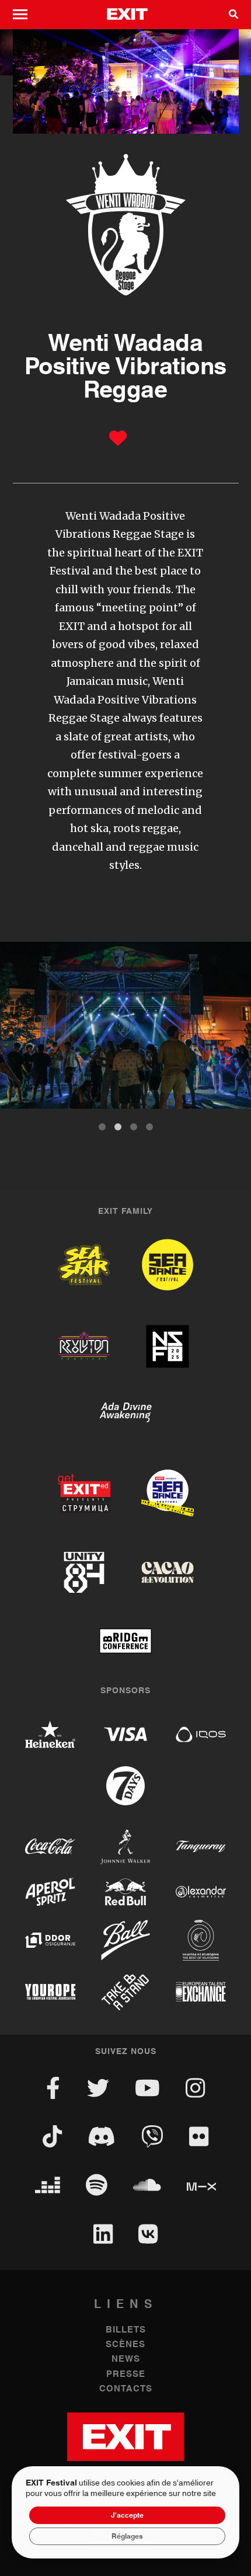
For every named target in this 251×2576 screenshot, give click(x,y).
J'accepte (127, 2515)
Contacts (126, 2389)
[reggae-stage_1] (125, 1025)
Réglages (127, 2536)
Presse (126, 2374)
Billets (126, 2330)
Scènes (125, 2344)
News (126, 2359)
